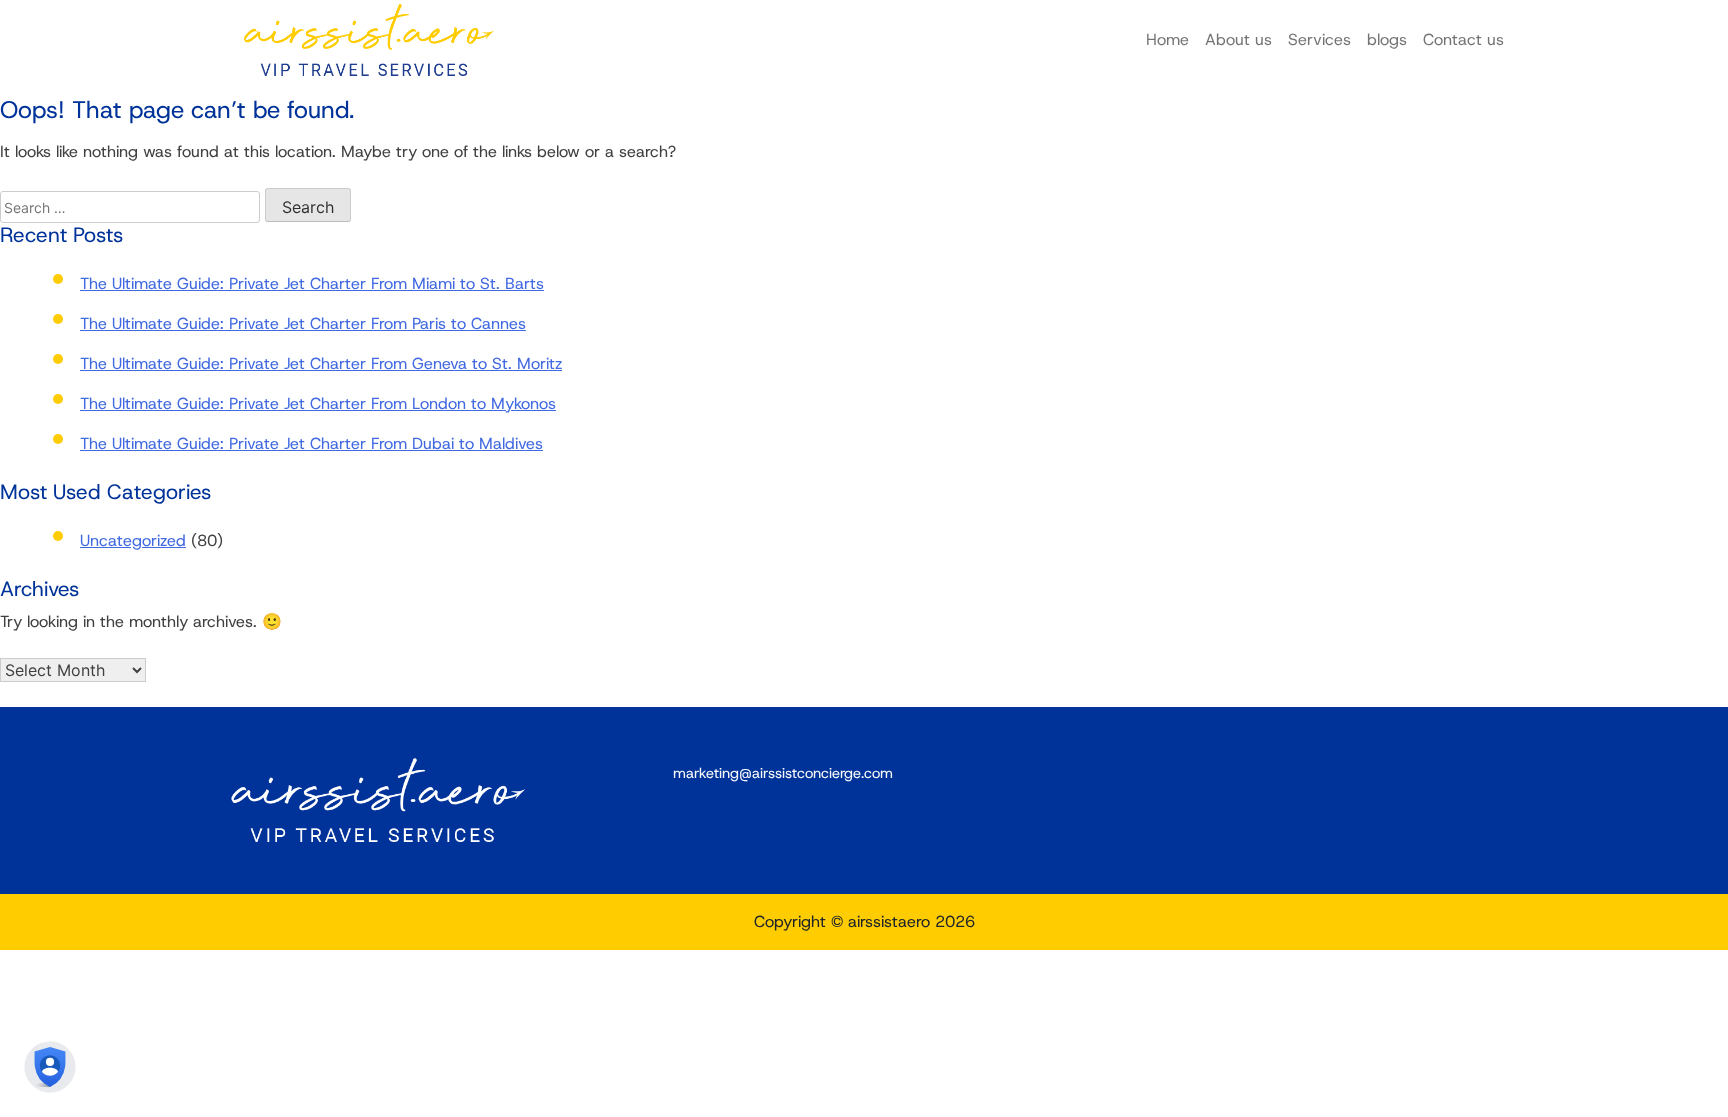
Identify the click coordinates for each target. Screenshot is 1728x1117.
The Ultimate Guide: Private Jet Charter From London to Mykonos (318, 403)
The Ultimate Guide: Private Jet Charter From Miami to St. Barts (312, 283)
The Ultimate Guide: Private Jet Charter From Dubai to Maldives (311, 443)
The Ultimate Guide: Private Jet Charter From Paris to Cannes (303, 323)
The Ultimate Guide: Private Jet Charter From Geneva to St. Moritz (321, 363)
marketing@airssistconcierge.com (783, 773)
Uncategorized (133, 540)
